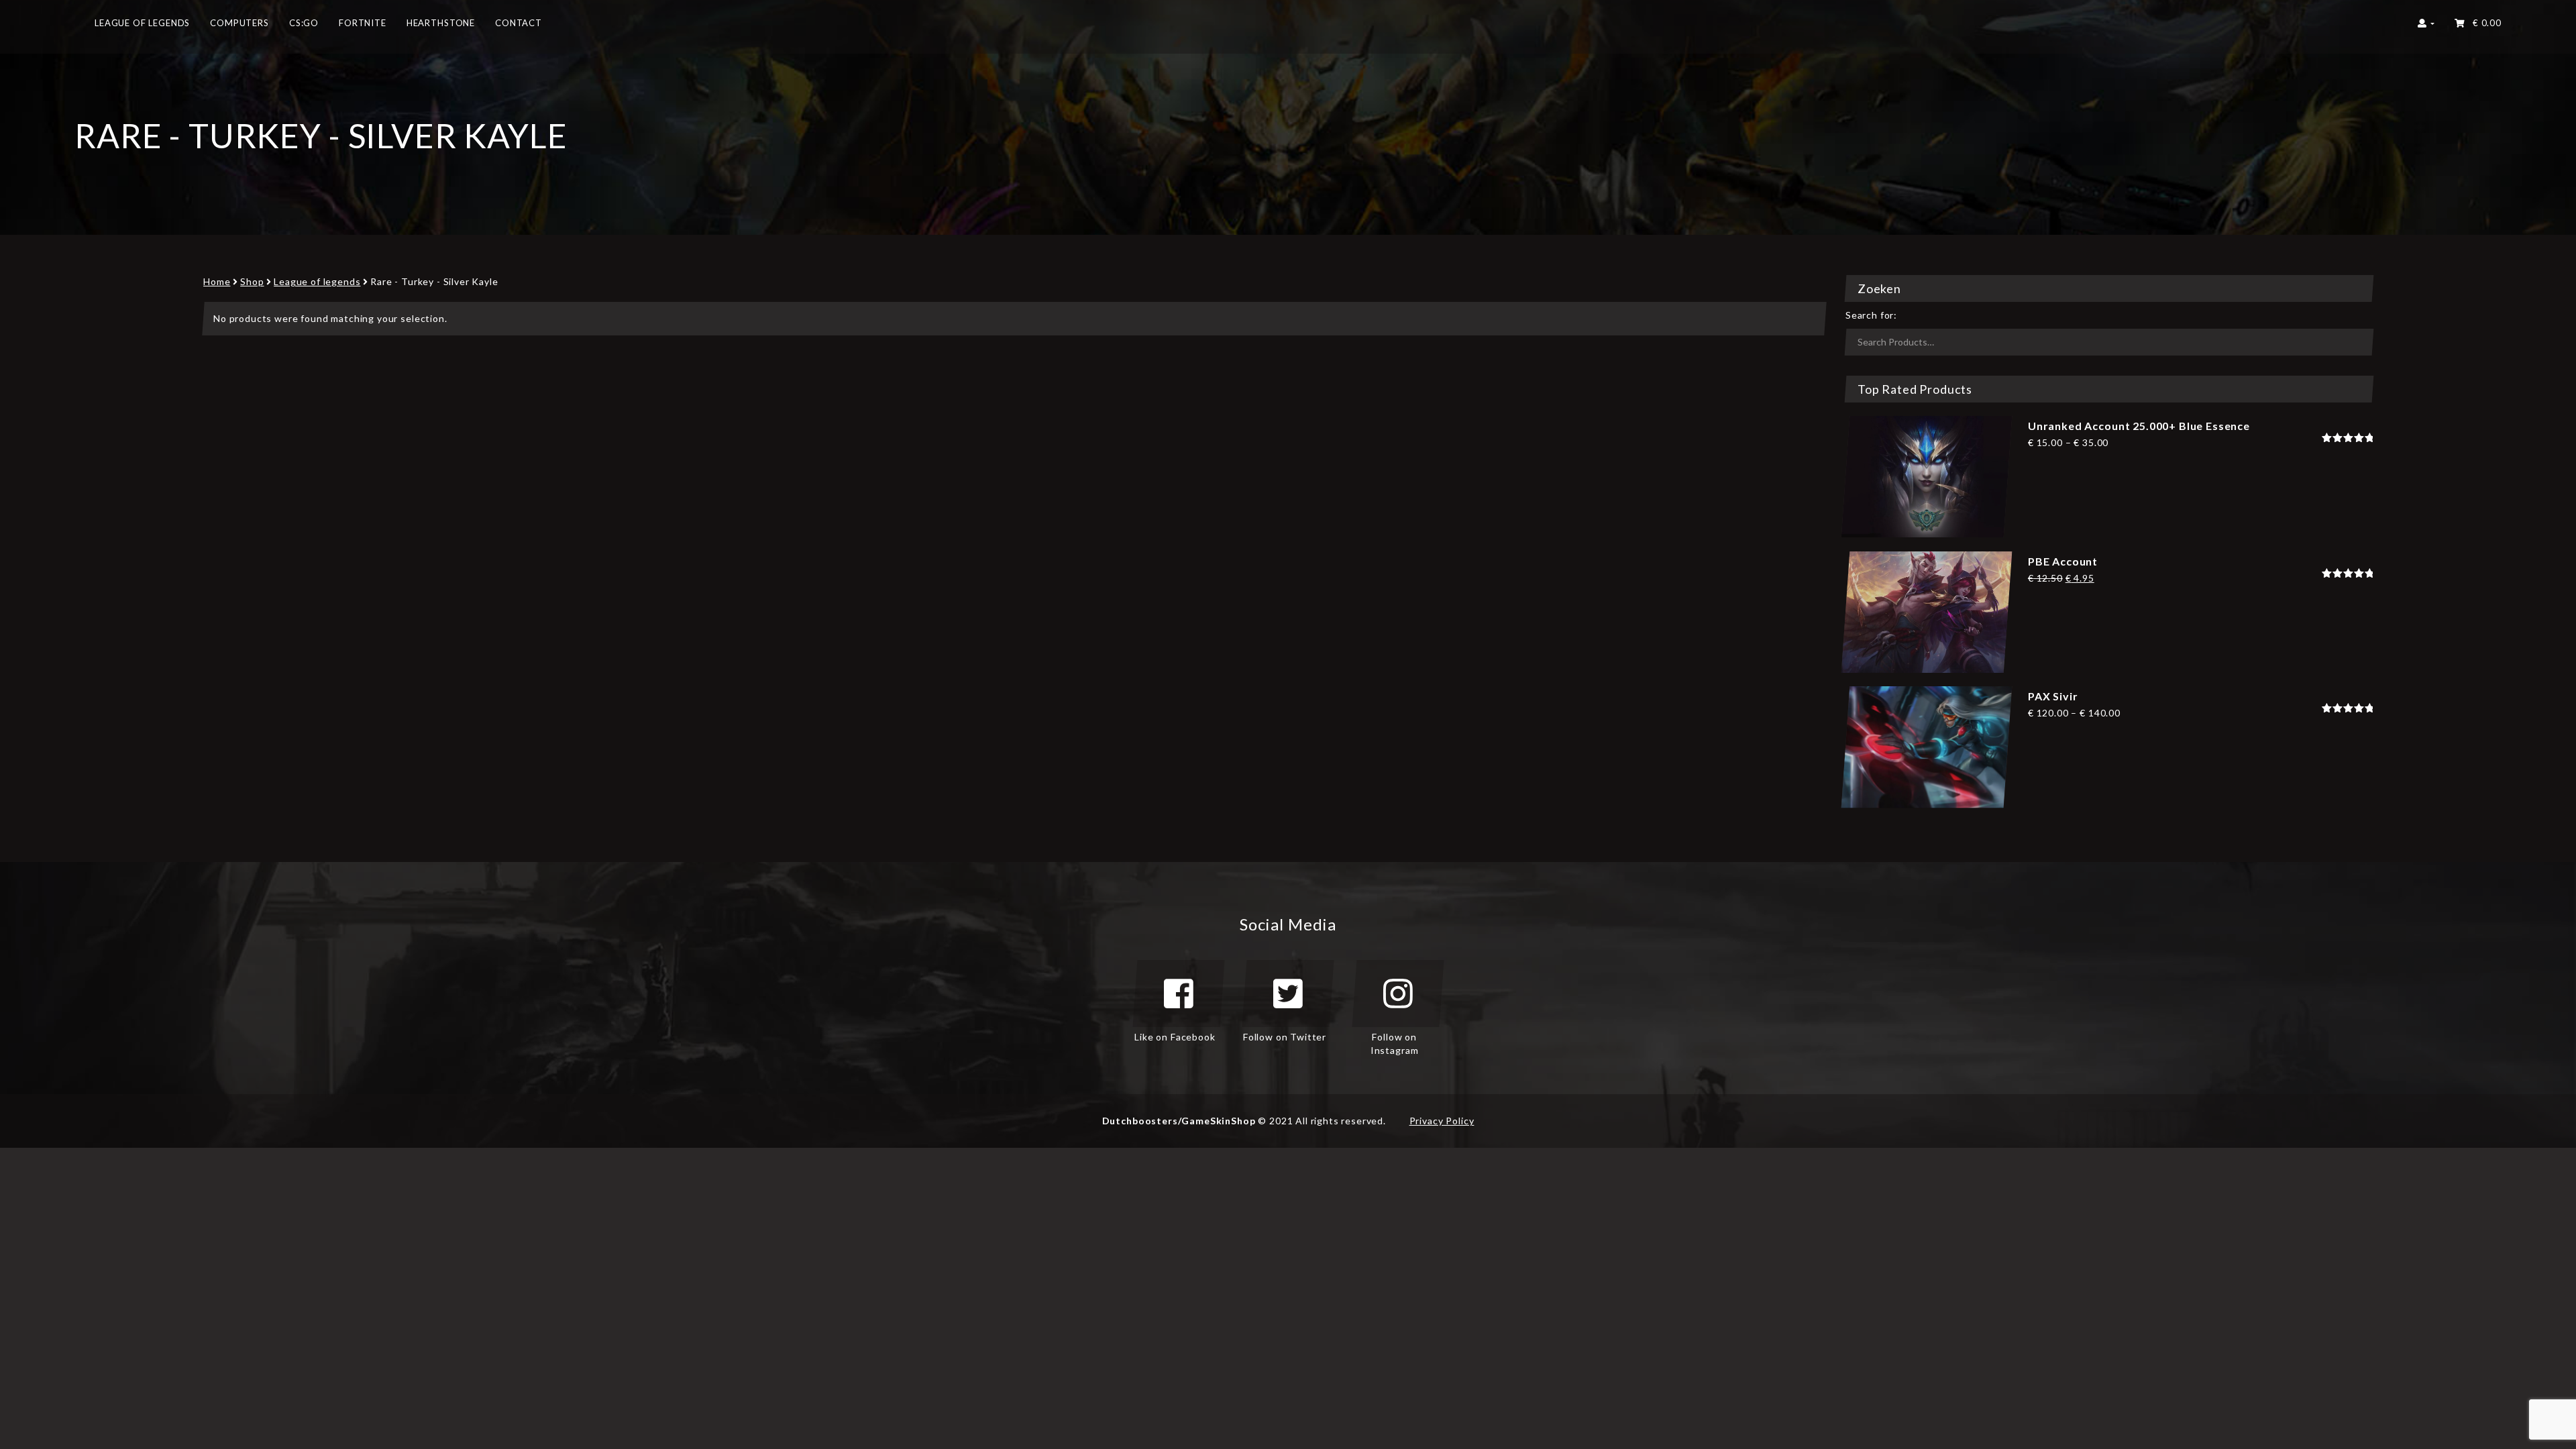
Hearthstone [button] (441, 23)
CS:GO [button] (304, 23)
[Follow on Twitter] (1288, 994)
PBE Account (2063, 561)
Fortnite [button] (363, 23)
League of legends (317, 281)
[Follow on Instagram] (1398, 994)
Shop (252, 281)
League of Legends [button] (142, 23)
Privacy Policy (1442, 1121)
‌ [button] (2484, 23)
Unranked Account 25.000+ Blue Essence (2139, 426)
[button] (2426, 27)
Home (217, 281)
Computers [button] (239, 23)
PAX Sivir (2053, 696)
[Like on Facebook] (1179, 994)
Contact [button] (519, 23)
